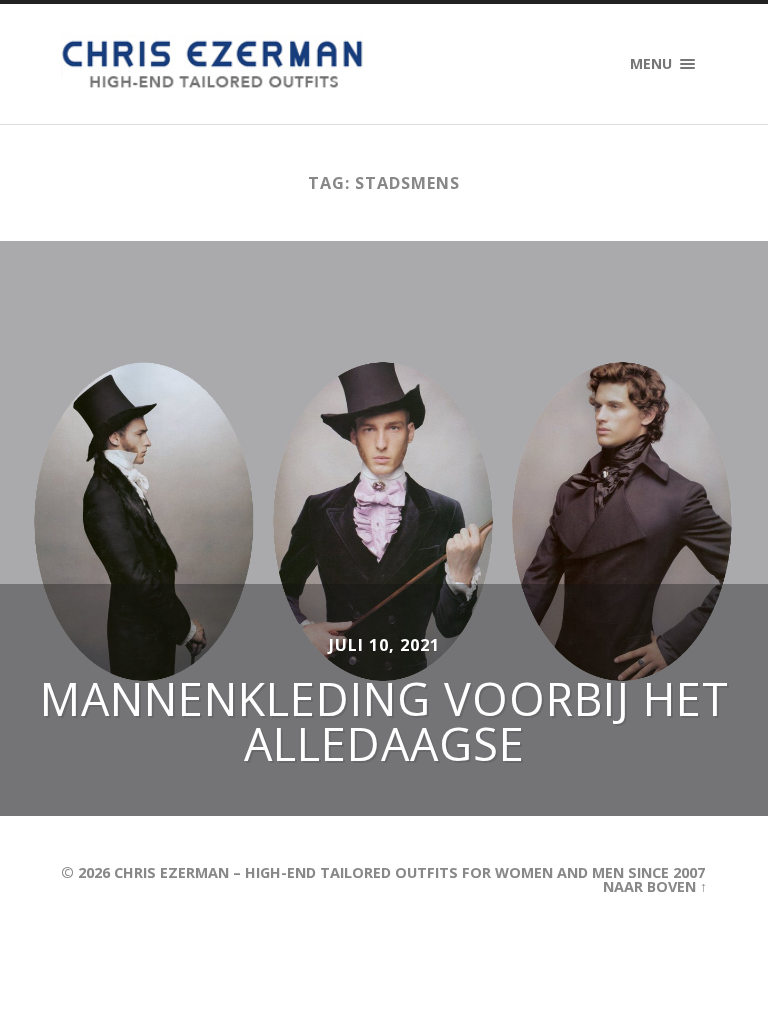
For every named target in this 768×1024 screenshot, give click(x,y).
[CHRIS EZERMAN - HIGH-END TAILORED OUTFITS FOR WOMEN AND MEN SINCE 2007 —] (215, 64)
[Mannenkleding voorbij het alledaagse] (384, 528)
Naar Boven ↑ (655, 886)
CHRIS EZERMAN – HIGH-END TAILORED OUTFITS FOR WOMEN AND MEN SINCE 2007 (409, 872)
